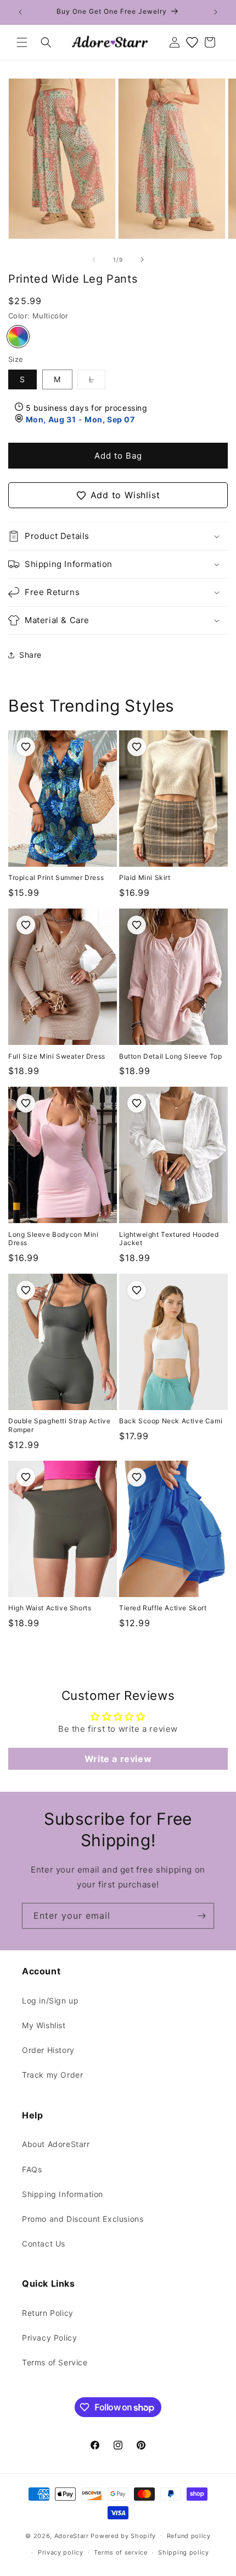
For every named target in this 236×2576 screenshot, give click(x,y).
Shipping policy (184, 2552)
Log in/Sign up (50, 2000)
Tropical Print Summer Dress (56, 877)
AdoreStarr (72, 2535)
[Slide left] (94, 260)
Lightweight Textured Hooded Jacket (169, 1239)
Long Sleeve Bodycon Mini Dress (53, 1239)
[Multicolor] (18, 337)
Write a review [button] (118, 1759)
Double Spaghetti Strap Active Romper (59, 1425)
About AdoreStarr (56, 2144)
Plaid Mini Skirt (145, 877)
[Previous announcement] (20, 12)
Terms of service (120, 2552)
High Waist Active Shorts (50, 1608)
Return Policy (48, 2313)
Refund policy (189, 2536)
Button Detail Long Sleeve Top (170, 1056)
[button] (22, 42)
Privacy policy (61, 2552)
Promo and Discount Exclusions (83, 2219)
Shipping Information (63, 2194)
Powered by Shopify (123, 2535)
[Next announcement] (216, 12)
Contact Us (44, 2244)
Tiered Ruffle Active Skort (163, 1608)
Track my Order (52, 2075)
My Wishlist (44, 2025)
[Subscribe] (201, 1916)
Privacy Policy (49, 2338)
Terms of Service (55, 2362)
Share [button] (30, 655)
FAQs (32, 2169)
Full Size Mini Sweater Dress (57, 1056)
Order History (48, 2050)
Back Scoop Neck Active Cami (171, 1421)
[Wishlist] (192, 42)
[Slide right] (142, 260)
